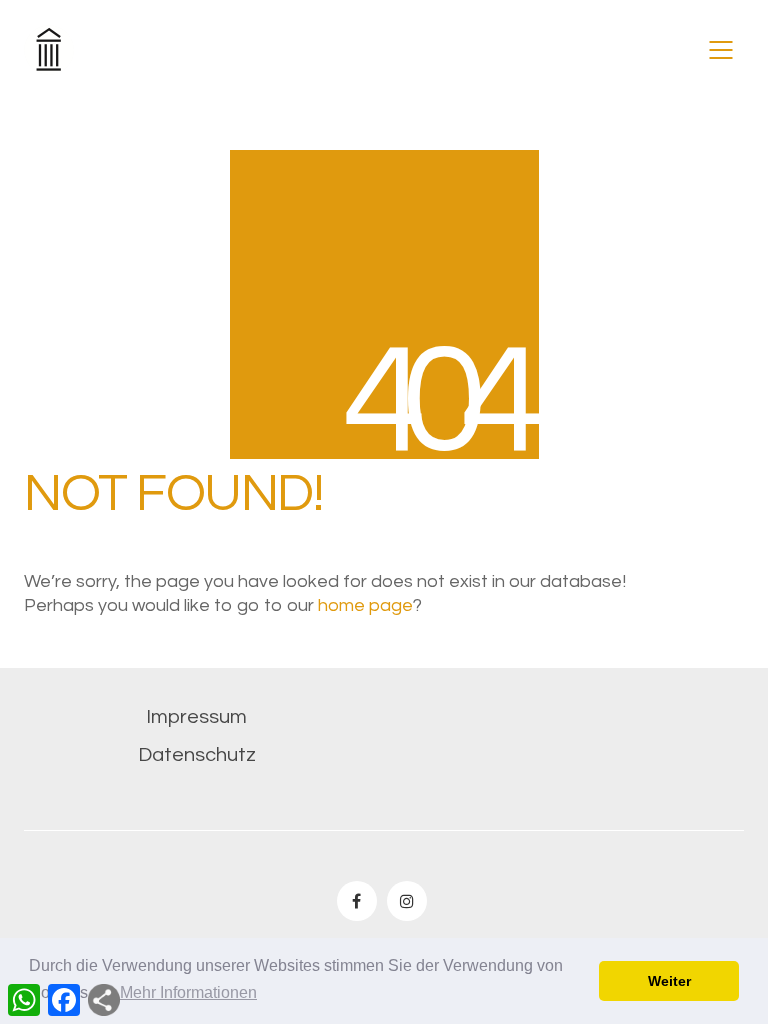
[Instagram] (407, 901)
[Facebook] (357, 901)
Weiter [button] (669, 981)
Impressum (196, 717)
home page (365, 605)
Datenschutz (197, 755)
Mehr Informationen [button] (188, 992)
